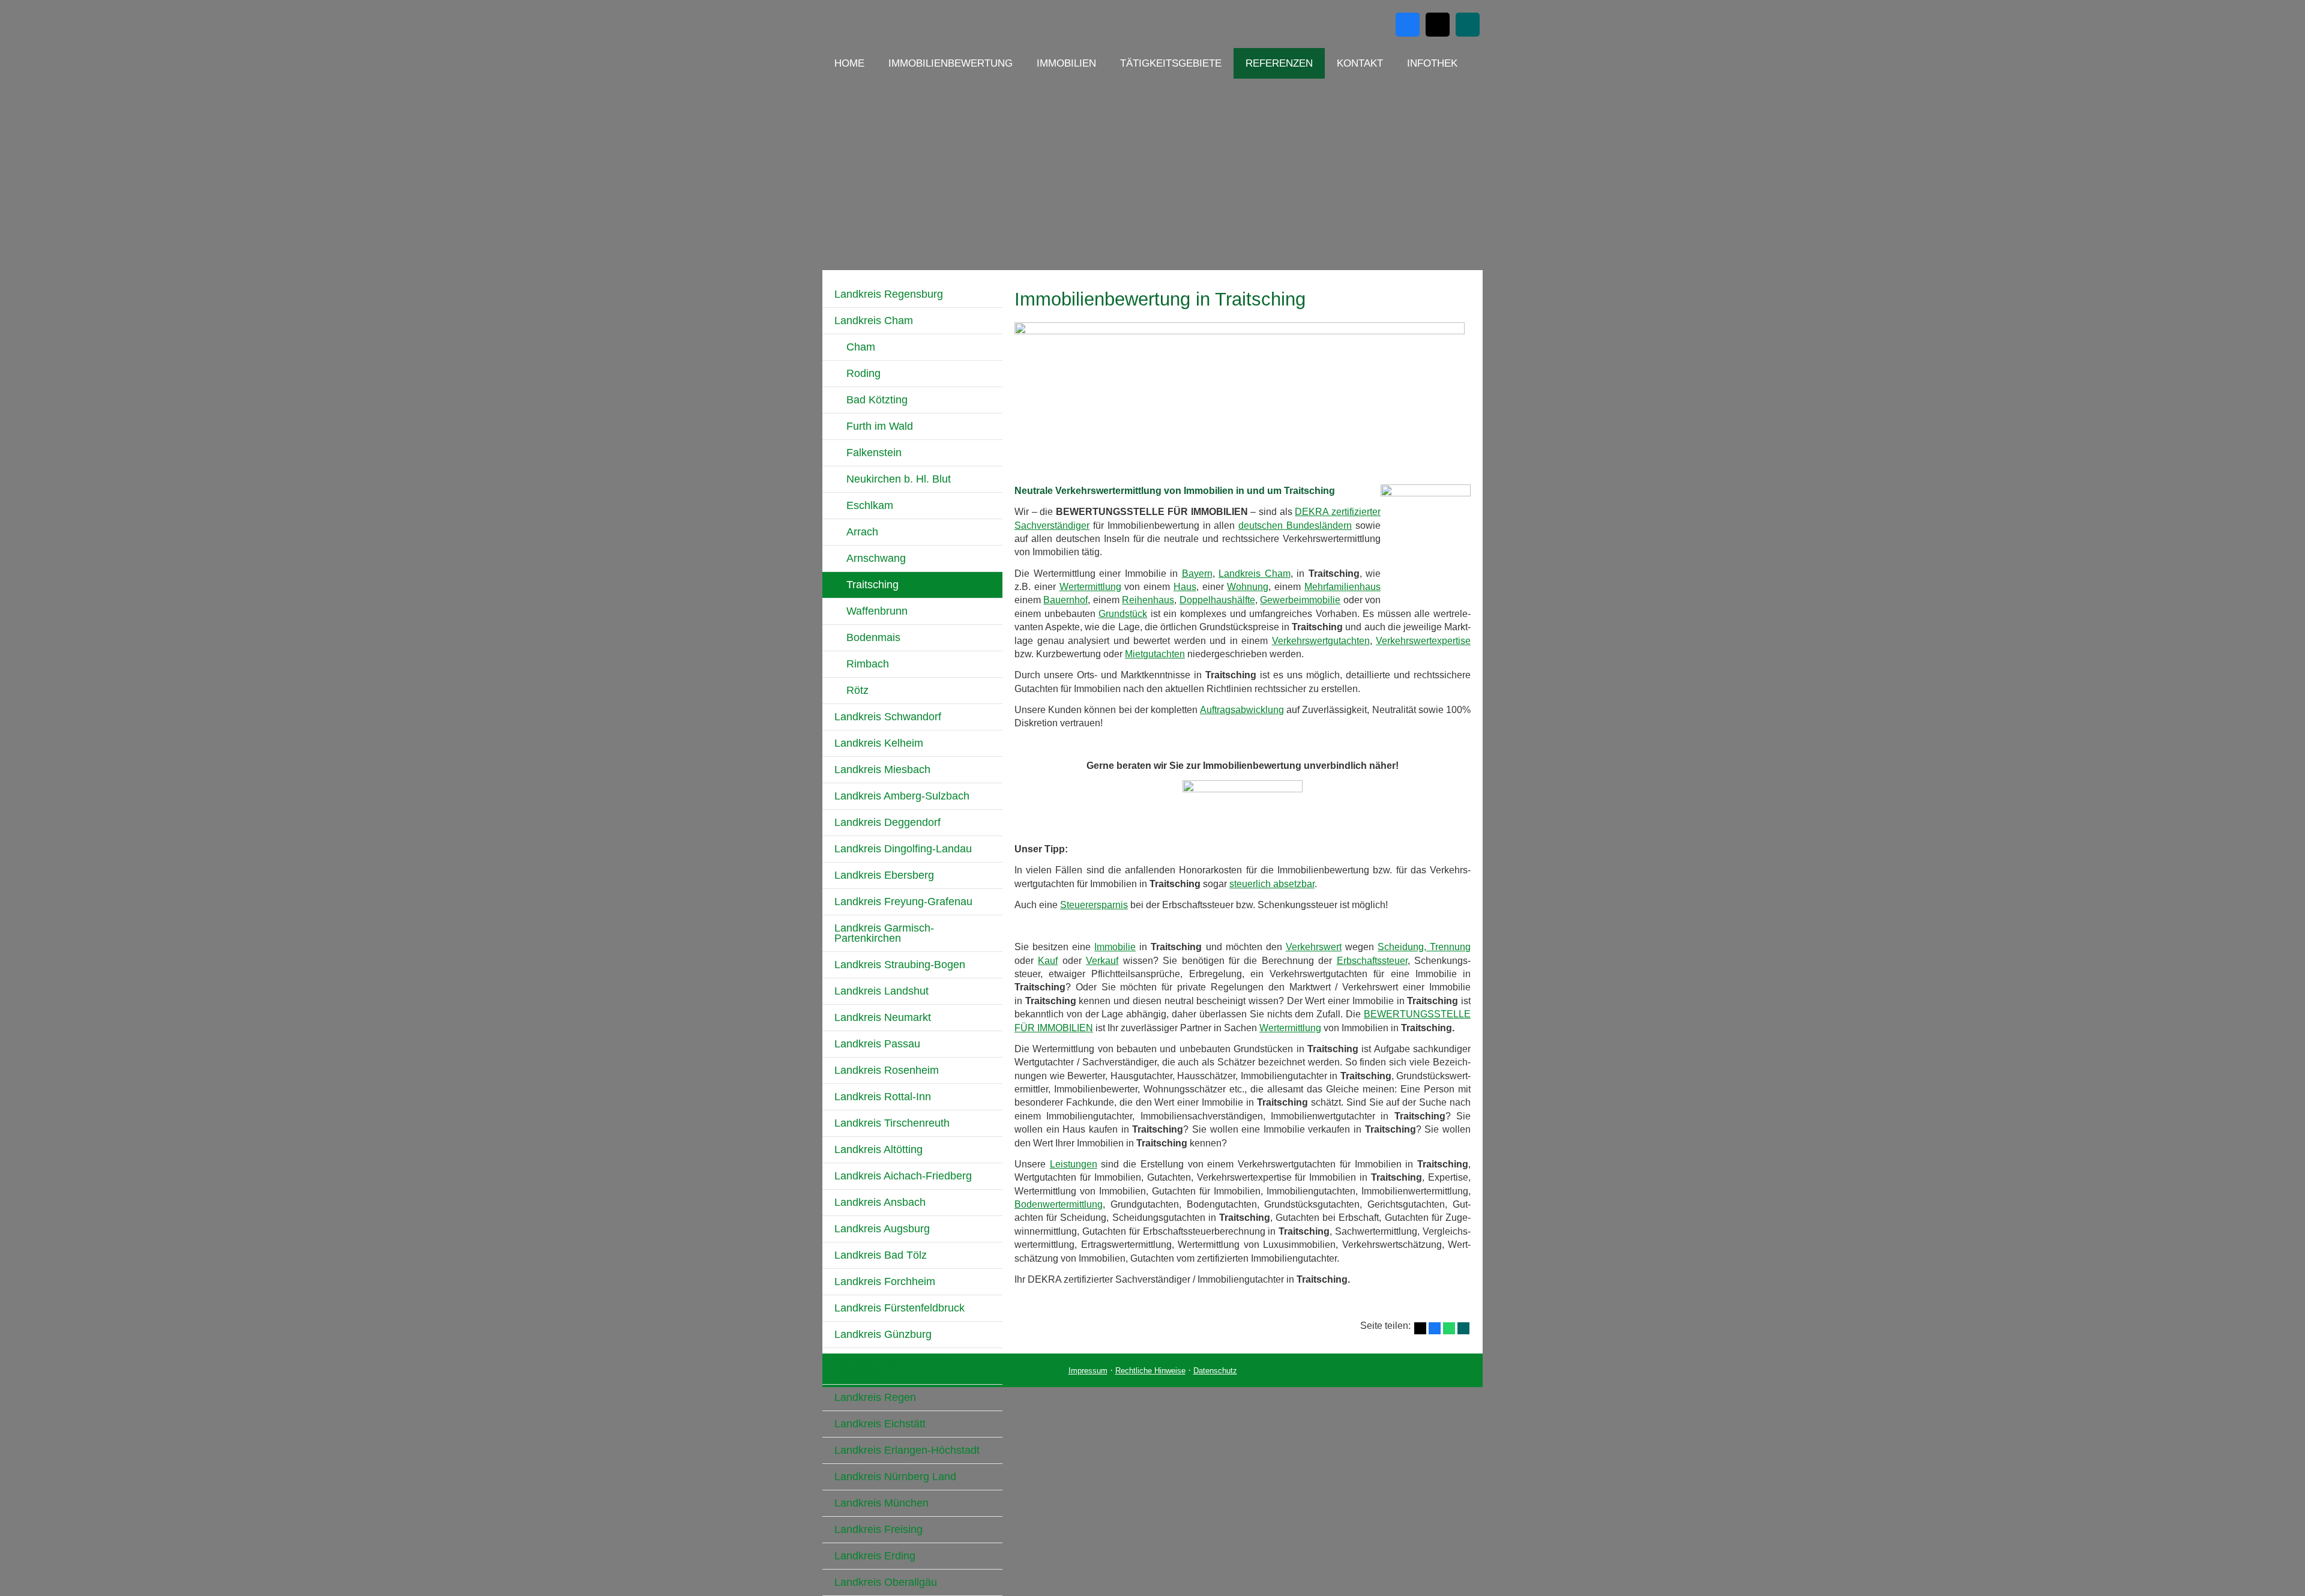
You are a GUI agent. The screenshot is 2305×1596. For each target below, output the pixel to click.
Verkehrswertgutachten (1321, 641)
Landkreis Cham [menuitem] (874, 321)
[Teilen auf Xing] (1463, 1328)
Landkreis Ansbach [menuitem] (880, 1202)
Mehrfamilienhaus (1342, 587)
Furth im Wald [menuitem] (880, 426)
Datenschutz (1215, 1371)
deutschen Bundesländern (1295, 525)
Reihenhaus (1148, 600)
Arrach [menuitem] (862, 532)
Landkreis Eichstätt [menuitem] (880, 1424)
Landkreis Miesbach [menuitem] (882, 769)
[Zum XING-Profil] (1468, 25)
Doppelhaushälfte (1217, 600)
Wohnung (1248, 587)
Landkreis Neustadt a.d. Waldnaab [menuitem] (891, 1366)
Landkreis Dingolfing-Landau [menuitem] (903, 849)
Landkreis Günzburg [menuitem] (883, 1334)
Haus (1185, 587)
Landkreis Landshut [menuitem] (881, 991)
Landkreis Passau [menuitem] (877, 1044)
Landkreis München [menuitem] (881, 1503)
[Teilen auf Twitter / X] (1420, 1328)
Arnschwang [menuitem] (876, 558)
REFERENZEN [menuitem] (1279, 63)
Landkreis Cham (1255, 574)
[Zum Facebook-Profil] (1408, 25)
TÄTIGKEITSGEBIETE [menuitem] (1171, 63)
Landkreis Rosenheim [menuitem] (887, 1070)
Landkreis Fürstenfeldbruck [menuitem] (899, 1308)
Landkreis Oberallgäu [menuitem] (886, 1582)
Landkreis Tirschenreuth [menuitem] (892, 1123)
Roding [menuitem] (863, 373)
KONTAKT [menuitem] (1360, 63)
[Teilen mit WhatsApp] (1449, 1328)
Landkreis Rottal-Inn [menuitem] (883, 1097)
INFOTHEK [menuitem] (1432, 63)
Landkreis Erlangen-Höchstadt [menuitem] (907, 1450)
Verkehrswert (1314, 947)
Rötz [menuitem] (857, 690)
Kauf (1048, 961)
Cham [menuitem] (861, 347)
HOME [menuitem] (849, 63)
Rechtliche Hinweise (1150, 1371)
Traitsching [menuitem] (872, 585)
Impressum (1088, 1371)
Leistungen (1074, 1164)
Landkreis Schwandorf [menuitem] (888, 717)
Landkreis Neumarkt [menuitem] (883, 1017)
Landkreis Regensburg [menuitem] (889, 294)
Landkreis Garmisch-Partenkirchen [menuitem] (884, 933)
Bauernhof (1065, 600)
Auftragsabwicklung (1242, 710)
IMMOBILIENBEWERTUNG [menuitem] (951, 63)
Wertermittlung (1090, 587)
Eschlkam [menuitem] (870, 505)
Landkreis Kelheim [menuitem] (879, 743)
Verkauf (1102, 961)
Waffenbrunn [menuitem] (877, 611)
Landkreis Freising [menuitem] (878, 1529)
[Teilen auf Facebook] (1435, 1328)
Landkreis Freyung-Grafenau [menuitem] (903, 902)
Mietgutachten (1155, 654)
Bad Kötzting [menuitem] (877, 400)
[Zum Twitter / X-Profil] (1438, 25)
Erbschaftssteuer (1372, 961)
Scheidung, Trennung (1424, 947)
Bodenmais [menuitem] (873, 637)
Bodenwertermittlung (1059, 1204)
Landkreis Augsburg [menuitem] (882, 1229)
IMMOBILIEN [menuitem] (1066, 63)
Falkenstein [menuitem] (874, 453)
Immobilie (1115, 947)
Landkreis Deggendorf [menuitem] (887, 822)
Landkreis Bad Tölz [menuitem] (881, 1255)
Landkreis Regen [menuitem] (875, 1397)
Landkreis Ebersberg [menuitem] (884, 875)
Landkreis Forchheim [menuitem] (885, 1281)
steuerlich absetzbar (1272, 884)
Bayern (1197, 574)
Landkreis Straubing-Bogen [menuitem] (900, 965)
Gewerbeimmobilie (1300, 600)
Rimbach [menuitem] (868, 664)
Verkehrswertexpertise (1423, 641)
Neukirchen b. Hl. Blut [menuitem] (899, 479)
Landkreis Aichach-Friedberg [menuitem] (903, 1176)
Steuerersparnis (1094, 905)
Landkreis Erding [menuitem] (875, 1556)
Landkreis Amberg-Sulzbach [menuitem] (902, 796)
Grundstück (1123, 614)
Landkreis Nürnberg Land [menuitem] (895, 1477)
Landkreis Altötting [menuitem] (878, 1149)
